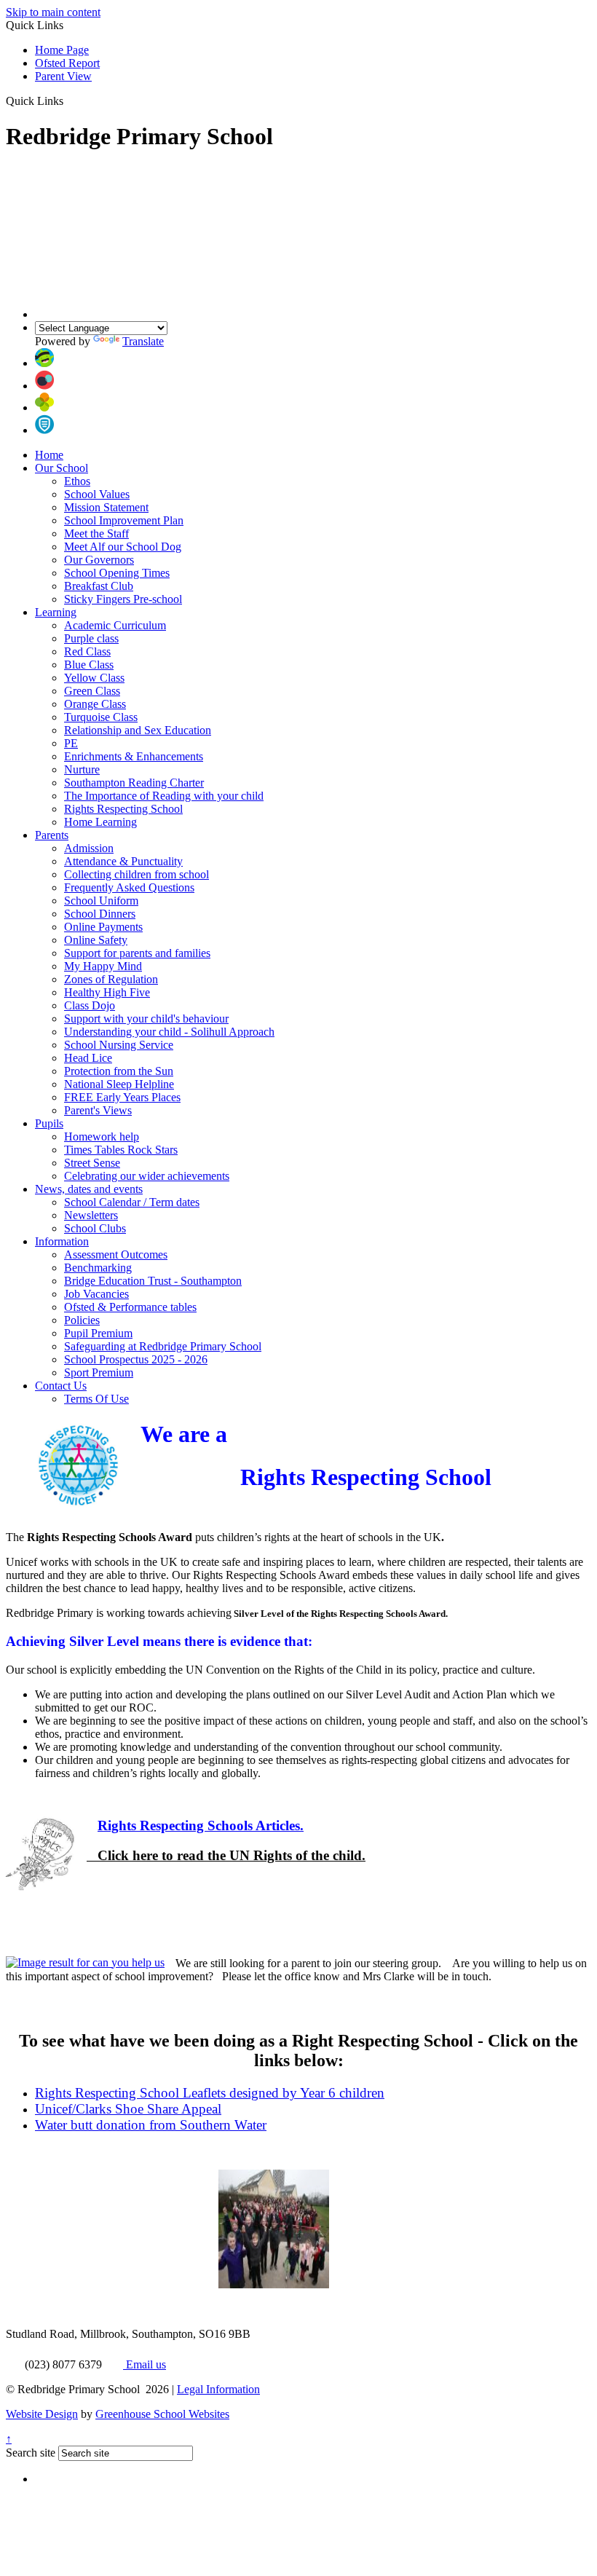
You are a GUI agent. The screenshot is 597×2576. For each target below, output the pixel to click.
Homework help (102, 1137)
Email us (145, 2364)
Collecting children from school (137, 874)
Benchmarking (98, 1268)
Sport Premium (99, 1372)
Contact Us (61, 1386)
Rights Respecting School (123, 809)
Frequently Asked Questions (129, 887)
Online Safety (96, 940)
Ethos (77, 481)
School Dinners (100, 914)
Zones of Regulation (111, 979)
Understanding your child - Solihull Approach (169, 1032)
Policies (82, 1320)
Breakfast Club (99, 586)
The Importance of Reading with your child (164, 796)
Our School (62, 468)
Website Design (42, 2414)
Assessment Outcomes (116, 1254)
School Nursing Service (119, 1045)
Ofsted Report (67, 63)
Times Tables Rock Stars (121, 1150)
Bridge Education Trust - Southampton (153, 1281)
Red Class (87, 651)
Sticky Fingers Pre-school (123, 599)
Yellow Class (94, 678)
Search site (31, 2453)
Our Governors (99, 560)
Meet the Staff (96, 533)
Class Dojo (90, 1005)
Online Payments (103, 927)
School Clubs (95, 1228)
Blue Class (89, 665)
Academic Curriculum (115, 625)
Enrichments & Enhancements (134, 756)
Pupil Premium (98, 1333)
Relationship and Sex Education (138, 730)
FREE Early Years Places (122, 1097)
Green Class (92, 691)
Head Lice (88, 1058)
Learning (56, 612)
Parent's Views (98, 1110)
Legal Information (218, 2389)
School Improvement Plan (124, 520)
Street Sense (92, 1163)
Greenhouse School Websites (162, 2414)
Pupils (49, 1123)
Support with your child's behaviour (146, 1019)
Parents (52, 835)
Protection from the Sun (119, 1071)
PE (71, 743)
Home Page (62, 50)
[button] (69, 101)
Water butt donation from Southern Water (151, 2125)
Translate (143, 341)
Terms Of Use (96, 1399)
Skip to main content (53, 12)
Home (49, 455)
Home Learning (100, 822)
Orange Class (95, 704)
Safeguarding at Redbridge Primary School (163, 1346)
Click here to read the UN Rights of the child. (226, 1855)
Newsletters (91, 1215)
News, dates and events (89, 1189)
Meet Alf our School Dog (123, 547)
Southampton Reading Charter (134, 783)
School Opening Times (117, 573)
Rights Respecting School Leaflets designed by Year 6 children (210, 2093)
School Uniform (101, 901)
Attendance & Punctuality (123, 861)
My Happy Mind (103, 966)
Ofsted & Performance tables (130, 1307)
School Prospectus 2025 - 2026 (136, 1359)
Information (62, 1241)
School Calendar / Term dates (132, 1202)
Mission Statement (106, 507)
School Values (97, 494)
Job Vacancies (96, 1294)
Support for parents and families (137, 953)
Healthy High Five (107, 992)
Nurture (82, 769)
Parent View (63, 76)
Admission (89, 848)
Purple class (91, 638)
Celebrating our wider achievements (147, 1176)
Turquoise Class (101, 717)
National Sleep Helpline (119, 1084)
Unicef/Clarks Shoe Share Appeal (128, 2109)
